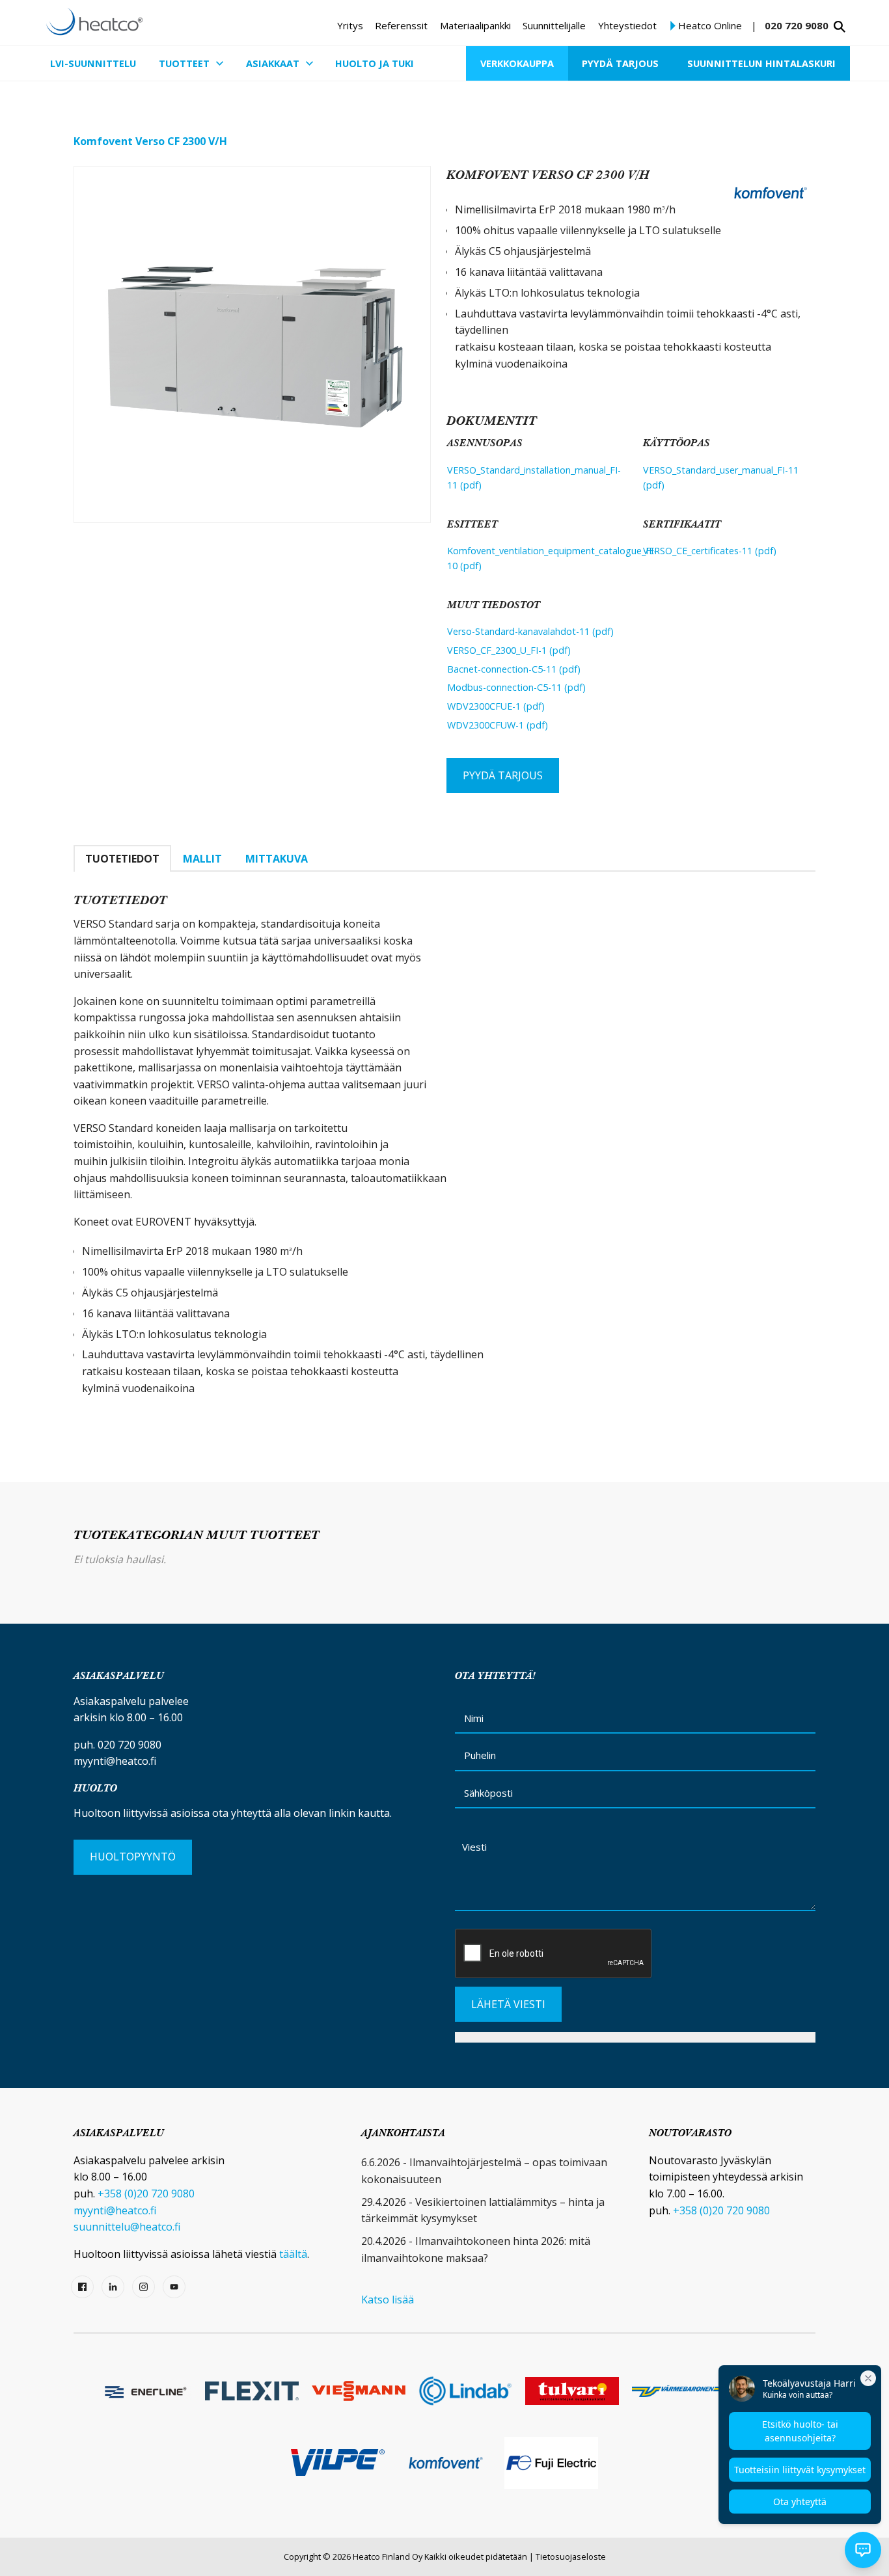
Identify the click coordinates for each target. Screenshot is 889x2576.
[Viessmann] (359, 2391)
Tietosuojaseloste (571, 2556)
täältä (293, 2254)
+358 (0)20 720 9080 (146, 2194)
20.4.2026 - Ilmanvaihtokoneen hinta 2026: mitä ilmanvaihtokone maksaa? (476, 2249)
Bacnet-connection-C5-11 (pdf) (514, 669)
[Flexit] (252, 2391)
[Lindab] (465, 2391)
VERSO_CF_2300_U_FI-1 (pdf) (509, 650)
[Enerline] (145, 2391)
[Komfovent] (444, 2463)
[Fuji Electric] (551, 2463)
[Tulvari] (572, 2391)
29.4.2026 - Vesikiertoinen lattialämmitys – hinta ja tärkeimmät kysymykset (483, 2210)
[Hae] (840, 27)
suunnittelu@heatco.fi (127, 2227)
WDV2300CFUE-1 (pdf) (496, 706)
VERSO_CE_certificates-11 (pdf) (710, 551)
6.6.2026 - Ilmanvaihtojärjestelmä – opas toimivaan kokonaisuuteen (484, 2171)
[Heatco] (94, 21)
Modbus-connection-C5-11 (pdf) (516, 687)
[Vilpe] (338, 2462)
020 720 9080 (797, 25)
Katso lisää (388, 2300)
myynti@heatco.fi (115, 1761)
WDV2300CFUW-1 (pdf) (498, 725)
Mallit (202, 859)
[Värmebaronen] (679, 2391)
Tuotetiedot (122, 859)
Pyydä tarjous (503, 775)
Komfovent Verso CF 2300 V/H (150, 141)
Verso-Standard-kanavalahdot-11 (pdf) (530, 631)
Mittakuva (277, 859)
